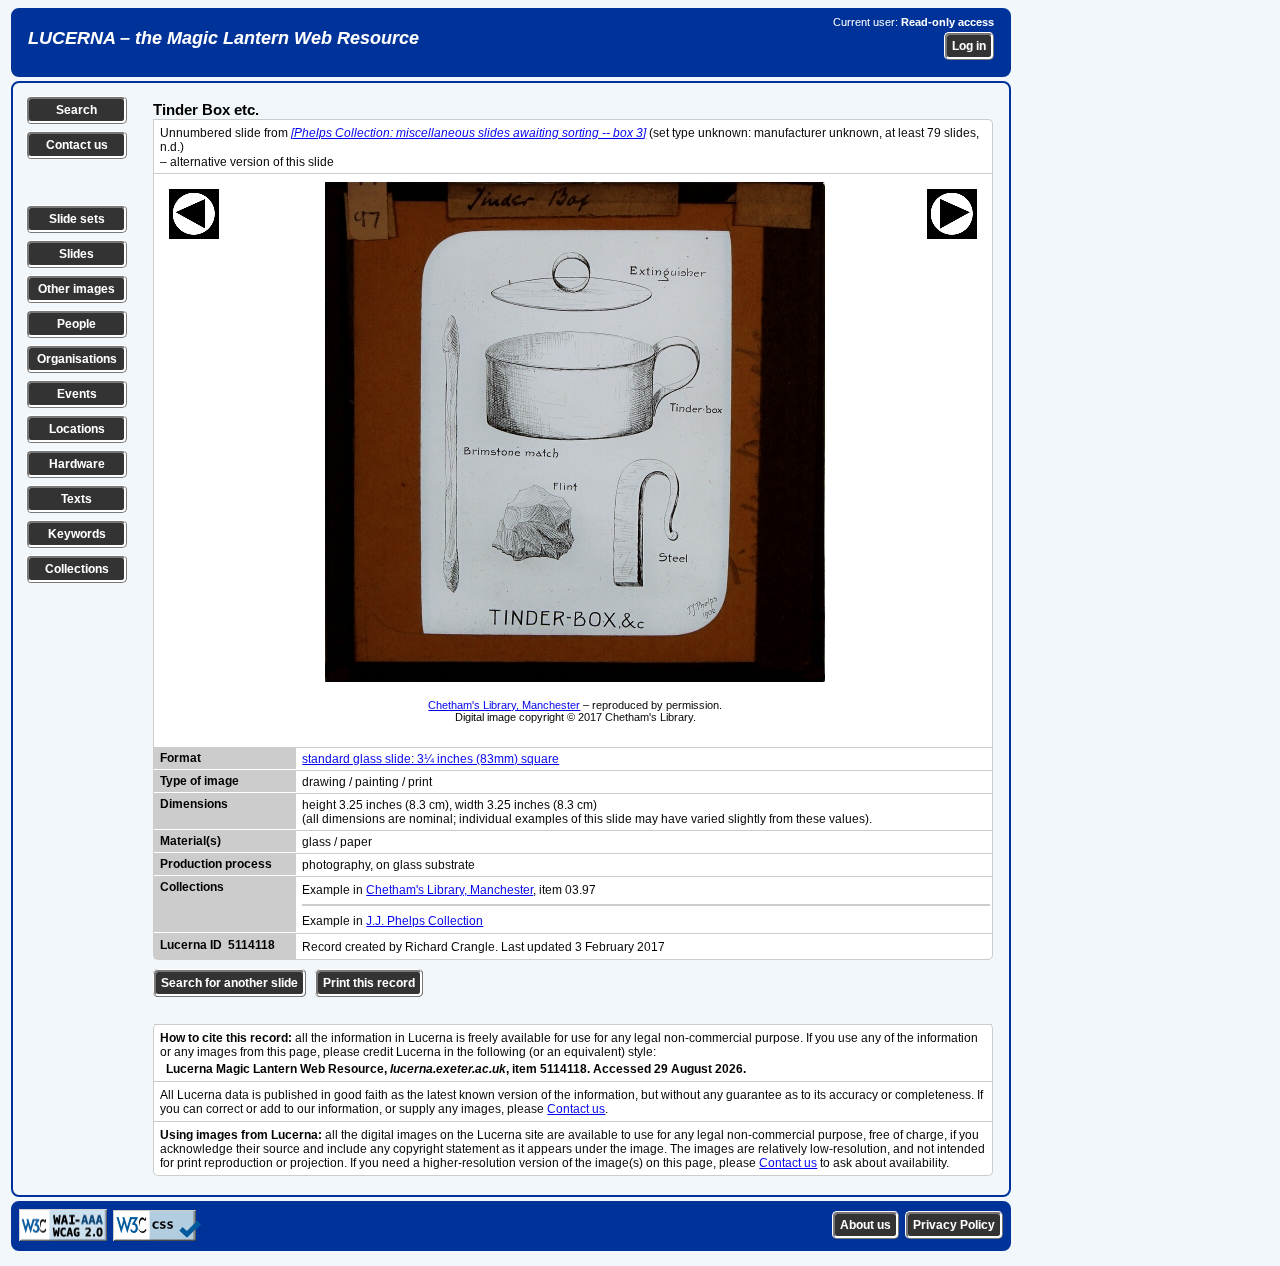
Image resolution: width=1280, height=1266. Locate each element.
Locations (77, 429)
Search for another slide (229, 983)
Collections (77, 569)
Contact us (77, 145)
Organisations (77, 359)
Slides (76, 254)
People (76, 324)
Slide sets (77, 219)
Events (77, 394)
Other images (76, 289)
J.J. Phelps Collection (424, 921)
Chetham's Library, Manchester (504, 705)
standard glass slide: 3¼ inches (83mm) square (430, 759)
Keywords (77, 534)
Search (76, 110)
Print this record (369, 983)
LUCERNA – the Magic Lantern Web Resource (223, 38)
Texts (76, 499)
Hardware (77, 464)
